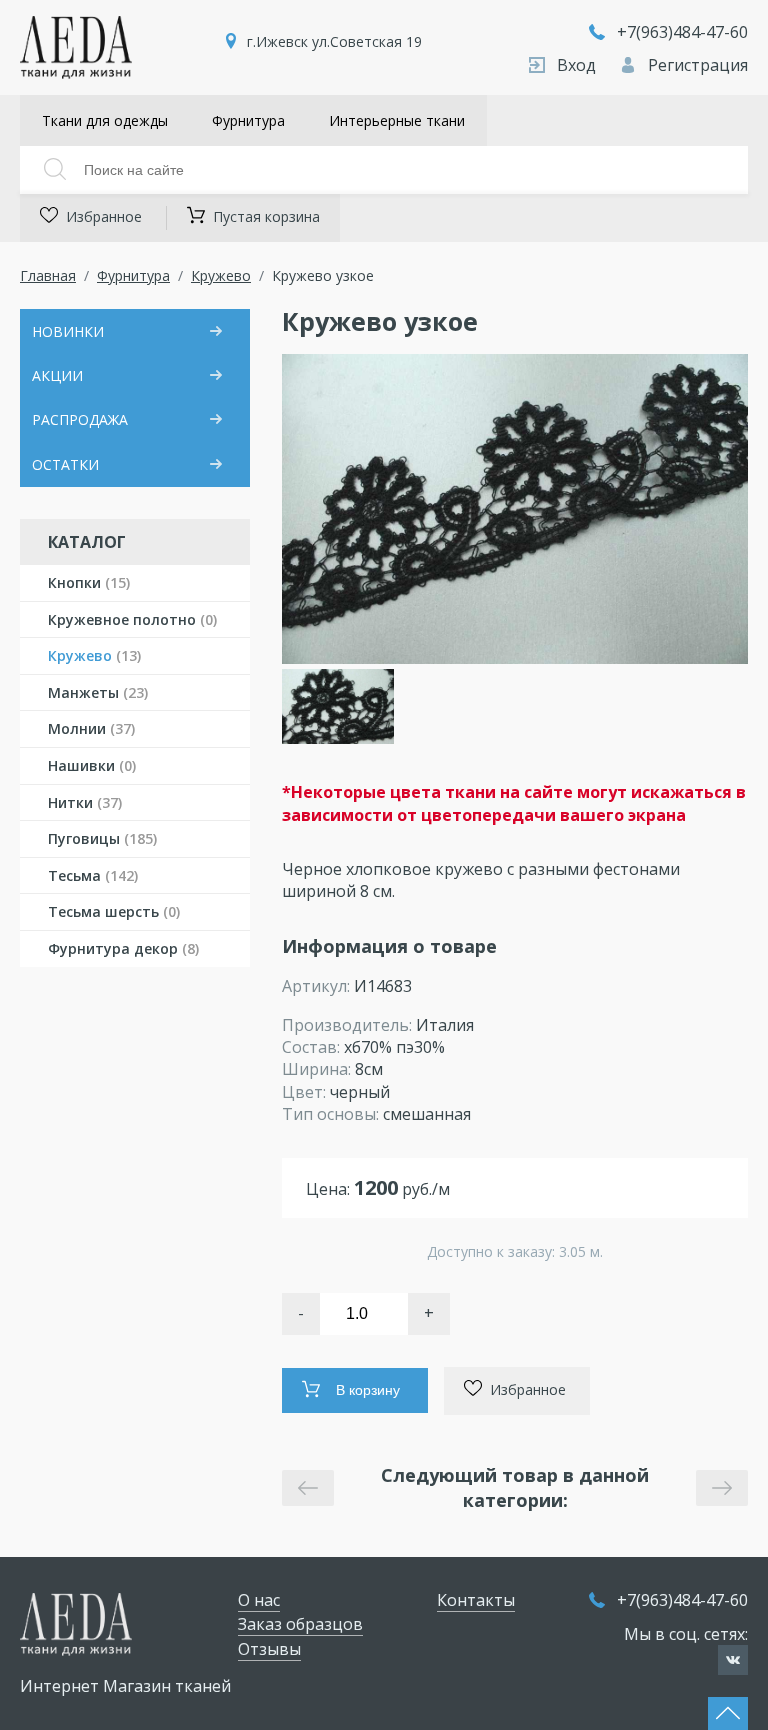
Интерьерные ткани (397, 120)
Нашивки (92, 765)
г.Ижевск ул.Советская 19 (334, 41)
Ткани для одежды (105, 120)
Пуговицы (102, 838)
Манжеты (98, 692)
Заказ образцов (300, 1624)
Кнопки (89, 582)
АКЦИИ (57, 375)
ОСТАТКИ (65, 464)
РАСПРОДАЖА (80, 419)
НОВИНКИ (68, 331)
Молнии (91, 728)
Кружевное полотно (132, 619)
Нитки (85, 802)
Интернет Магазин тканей (125, 1686)
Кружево (221, 275)
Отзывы (269, 1649)
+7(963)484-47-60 (682, 32)
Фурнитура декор (123, 948)
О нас (259, 1600)
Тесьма (93, 875)
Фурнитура (248, 120)
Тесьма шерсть (114, 911)
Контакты (476, 1600)
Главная (48, 275)
